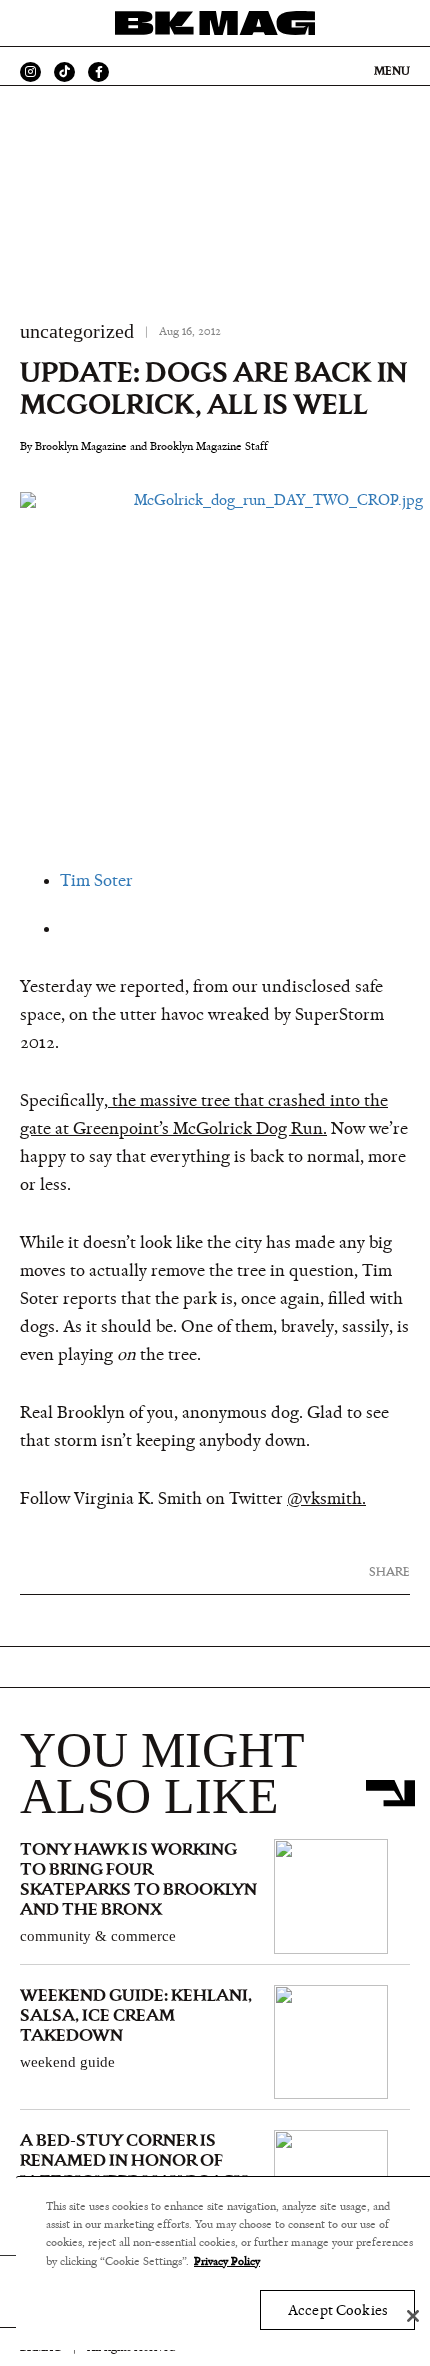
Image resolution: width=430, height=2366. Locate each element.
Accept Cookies (337, 2310)
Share (389, 1571)
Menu (392, 71)
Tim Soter (96, 881)
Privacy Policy (227, 2261)
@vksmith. (326, 1499)
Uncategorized (77, 331)
